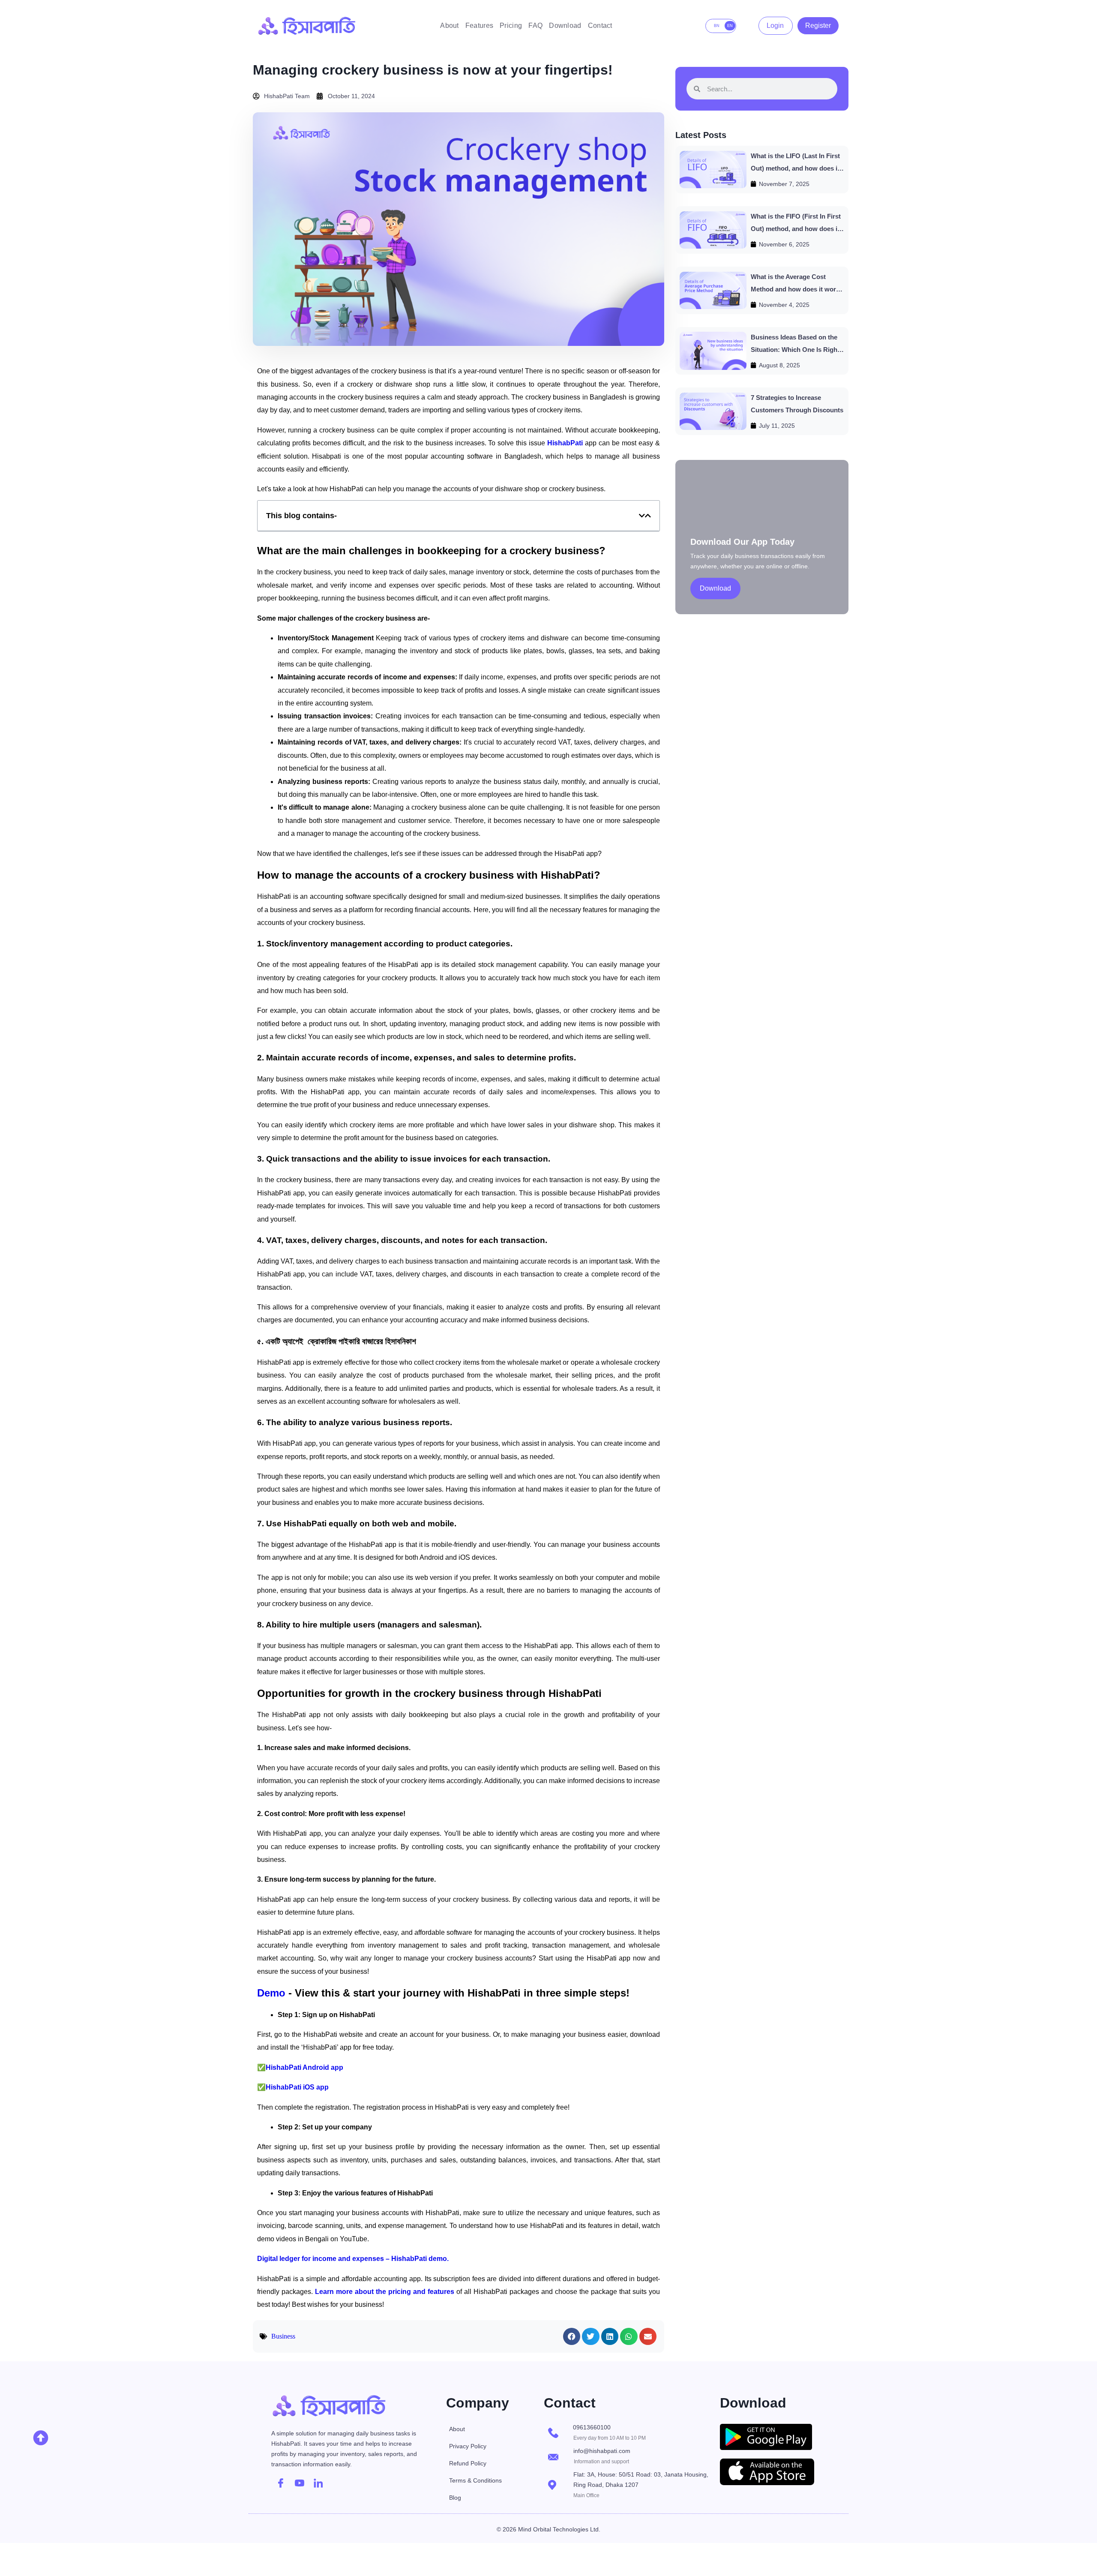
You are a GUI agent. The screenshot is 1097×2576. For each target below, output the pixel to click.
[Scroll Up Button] (41, 2438)
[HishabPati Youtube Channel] (300, 2483)
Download (565, 26)
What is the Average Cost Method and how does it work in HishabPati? (795, 289)
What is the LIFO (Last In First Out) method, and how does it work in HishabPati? (795, 168)
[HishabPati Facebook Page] (281, 2483)
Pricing (511, 26)
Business (283, 2336)
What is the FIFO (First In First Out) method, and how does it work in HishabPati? (796, 228)
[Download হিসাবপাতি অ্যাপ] (778, 2437)
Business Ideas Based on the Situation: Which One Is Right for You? (795, 349)
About (450, 26)
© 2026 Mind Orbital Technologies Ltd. (548, 2529)
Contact (600, 26)
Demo (271, 1993)
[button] (642, 516)
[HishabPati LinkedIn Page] (318, 2483)
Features (479, 26)
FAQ (535, 26)
